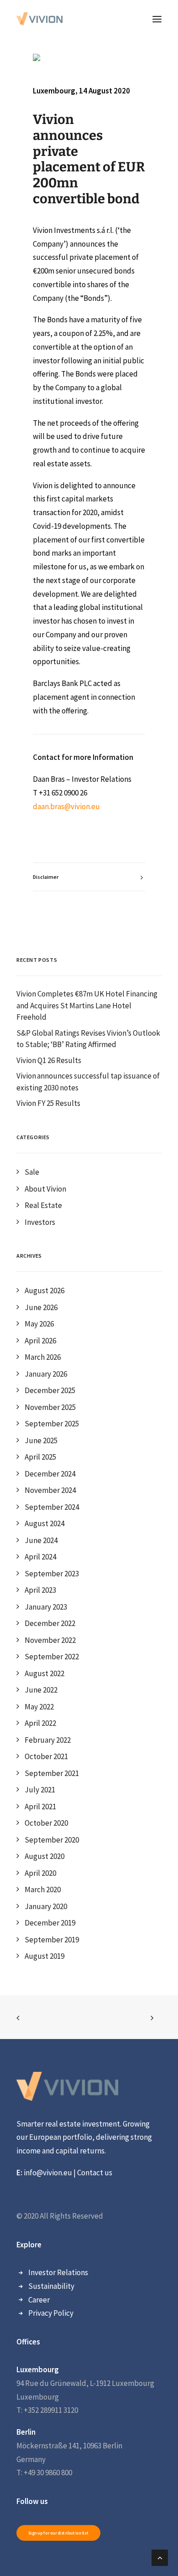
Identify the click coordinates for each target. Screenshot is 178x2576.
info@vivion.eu (48, 2173)
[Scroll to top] (160, 2557)
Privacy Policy (51, 2313)
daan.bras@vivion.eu (66, 806)
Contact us (94, 2173)
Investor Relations (58, 2272)
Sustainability (51, 2286)
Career (39, 2300)
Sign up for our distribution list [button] (59, 2533)
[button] (157, 19)
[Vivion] (39, 19)
